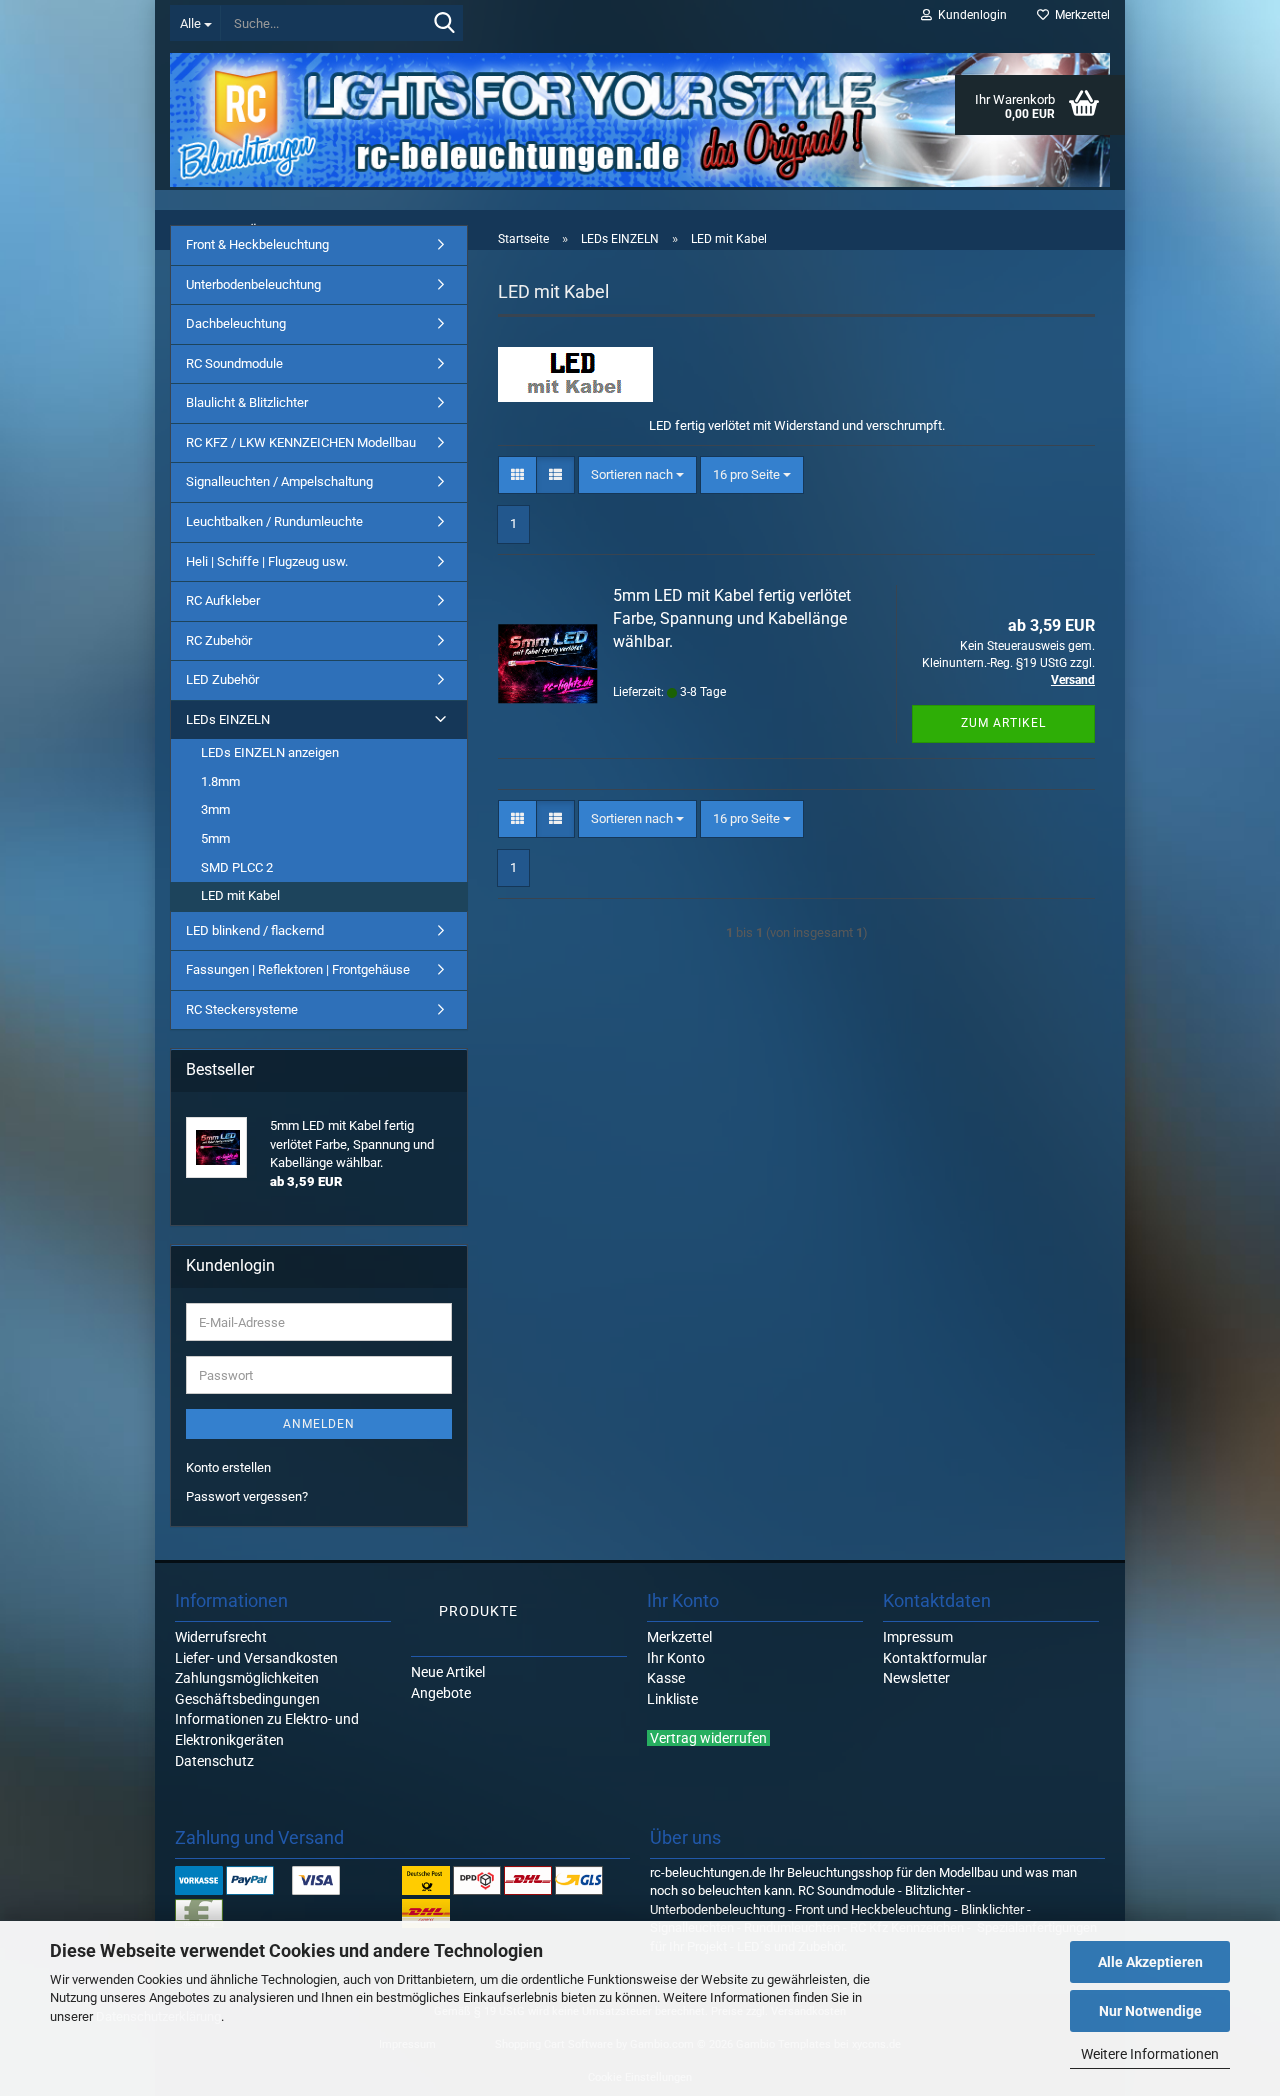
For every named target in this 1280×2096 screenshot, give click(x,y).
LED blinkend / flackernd (255, 930)
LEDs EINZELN (228, 719)
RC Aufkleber (223, 600)
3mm (215, 809)
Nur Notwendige (1150, 2011)
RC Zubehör (219, 640)
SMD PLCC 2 (237, 867)
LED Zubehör (222, 679)
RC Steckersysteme (242, 1009)
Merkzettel (1079, 15)
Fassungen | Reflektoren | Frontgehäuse (298, 969)
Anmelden (319, 1424)
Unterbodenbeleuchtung (253, 284)
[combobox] (637, 475)
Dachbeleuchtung (236, 323)
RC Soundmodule (234, 363)
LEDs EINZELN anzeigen (270, 752)
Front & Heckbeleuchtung (257, 244)
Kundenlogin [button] (969, 15)
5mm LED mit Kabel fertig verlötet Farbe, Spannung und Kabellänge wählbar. (732, 618)
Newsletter (916, 1678)
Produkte (478, 1611)
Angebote (441, 1693)
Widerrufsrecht (221, 1637)
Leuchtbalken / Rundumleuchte (274, 521)
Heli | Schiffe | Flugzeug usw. (267, 561)
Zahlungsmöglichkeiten (247, 1678)
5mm (215, 838)
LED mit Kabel (240, 895)
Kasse (666, 1678)
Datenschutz (214, 1761)
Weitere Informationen (1150, 2054)
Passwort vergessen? (247, 1496)
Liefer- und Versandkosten (256, 1658)
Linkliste (672, 1699)
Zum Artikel (1003, 723)
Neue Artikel (448, 1672)
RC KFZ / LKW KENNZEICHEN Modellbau (301, 442)
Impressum (918, 1637)
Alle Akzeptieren (1150, 1962)
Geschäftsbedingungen (247, 1699)
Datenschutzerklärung (158, 2016)
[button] (517, 475)
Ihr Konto (676, 1658)
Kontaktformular (935, 1658)
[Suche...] (444, 24)
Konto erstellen (228, 1467)
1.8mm (220, 781)
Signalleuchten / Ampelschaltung (279, 481)
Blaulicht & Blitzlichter (247, 402)
